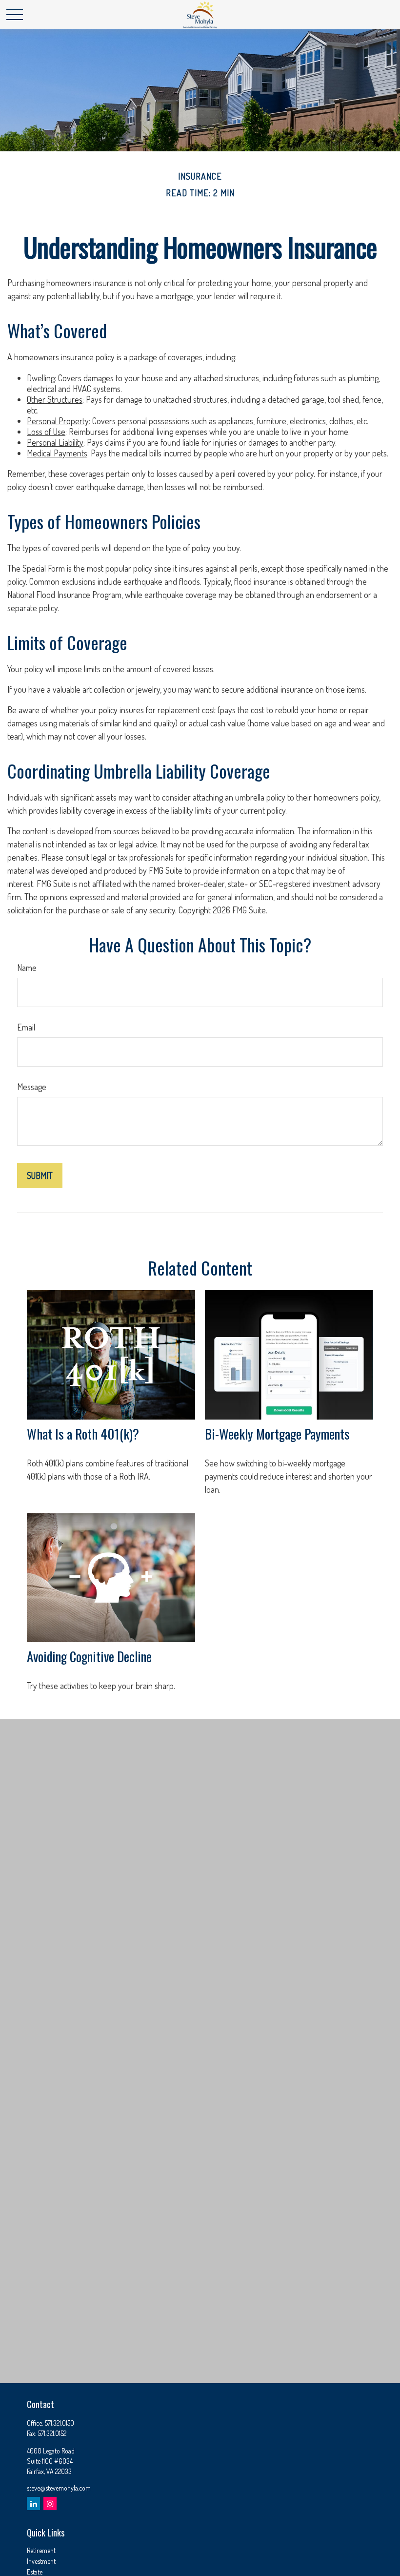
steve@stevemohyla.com (59, 2488)
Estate (35, 2572)
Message (32, 1087)
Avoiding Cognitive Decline (89, 1656)
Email (26, 1027)
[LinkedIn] (33, 2504)
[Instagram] (50, 2504)
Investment (41, 2561)
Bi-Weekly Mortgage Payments (277, 1434)
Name (27, 968)
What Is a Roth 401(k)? (83, 1434)
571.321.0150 (60, 2423)
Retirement (41, 2550)
